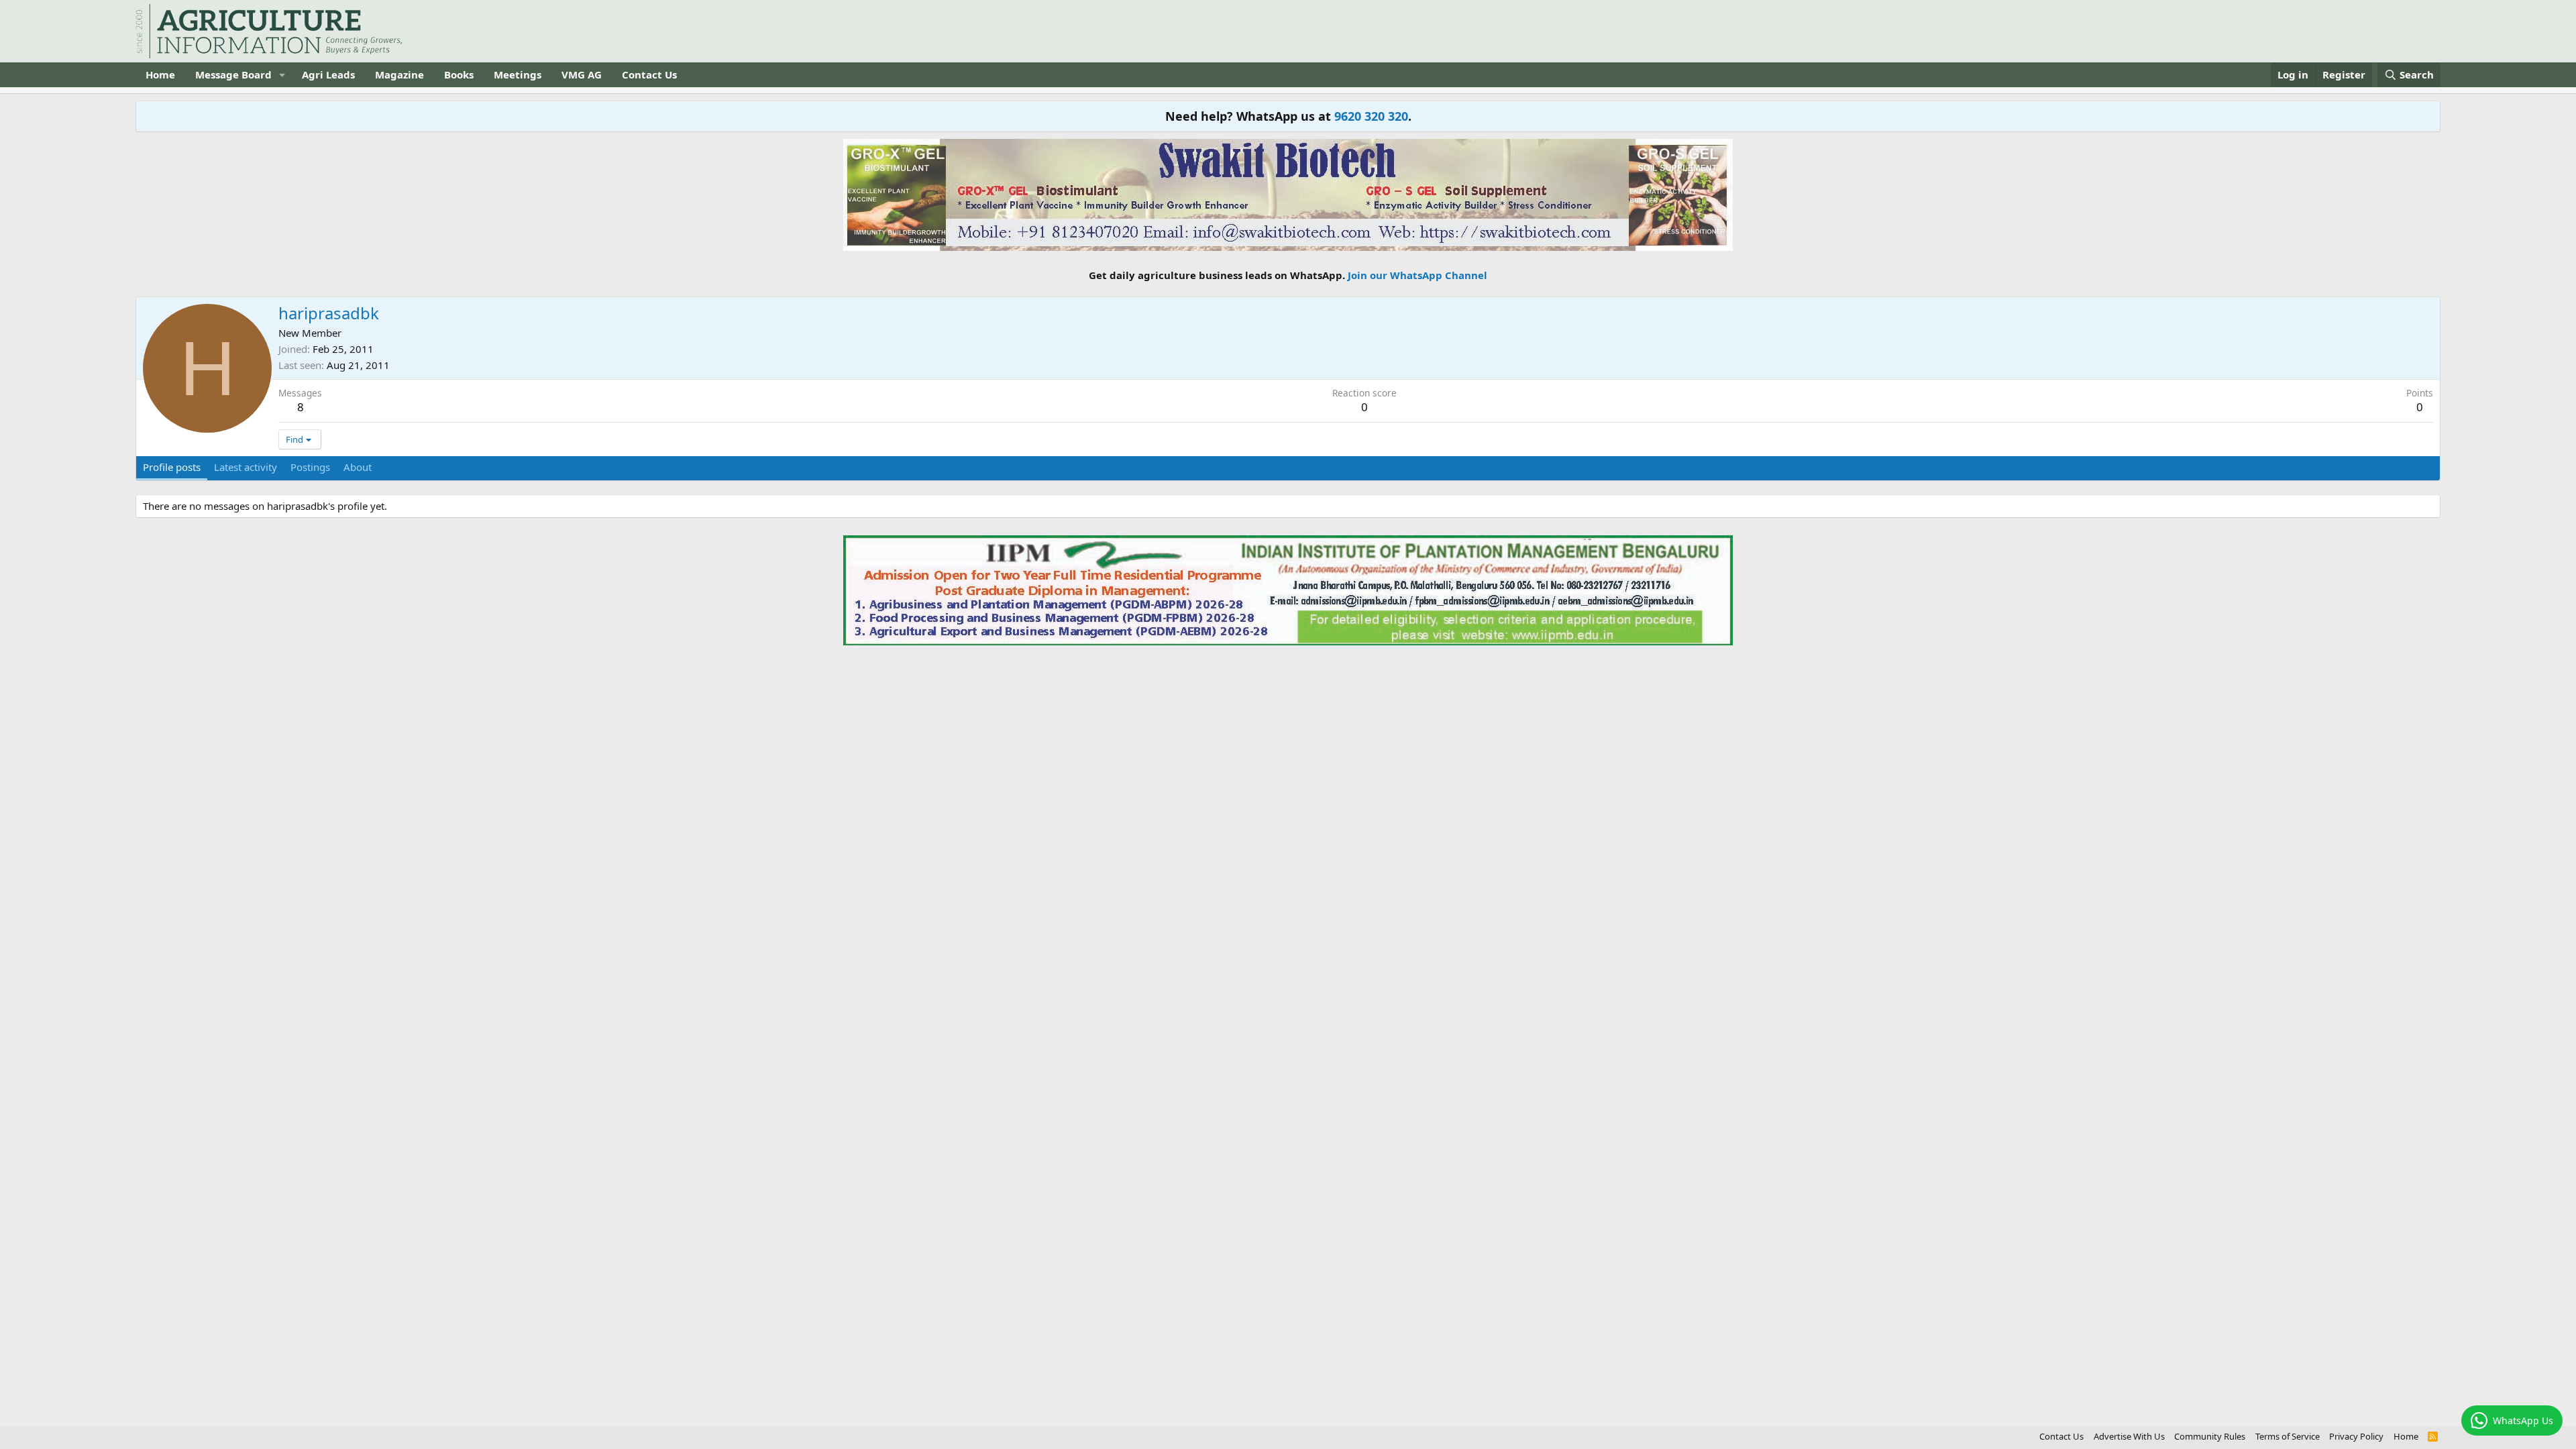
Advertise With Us (2129, 1436)
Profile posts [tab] (172, 467)
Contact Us (649, 74)
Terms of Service (2288, 1436)
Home (160, 74)
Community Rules (2210, 1436)
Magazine (399, 74)
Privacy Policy (2356, 1436)
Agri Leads (328, 74)
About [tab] (358, 467)
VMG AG (582, 74)
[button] (282, 75)
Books (459, 74)
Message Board (233, 74)
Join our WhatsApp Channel (1417, 275)
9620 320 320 (1371, 116)
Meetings (518, 74)
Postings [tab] (310, 467)
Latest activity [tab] (246, 467)
